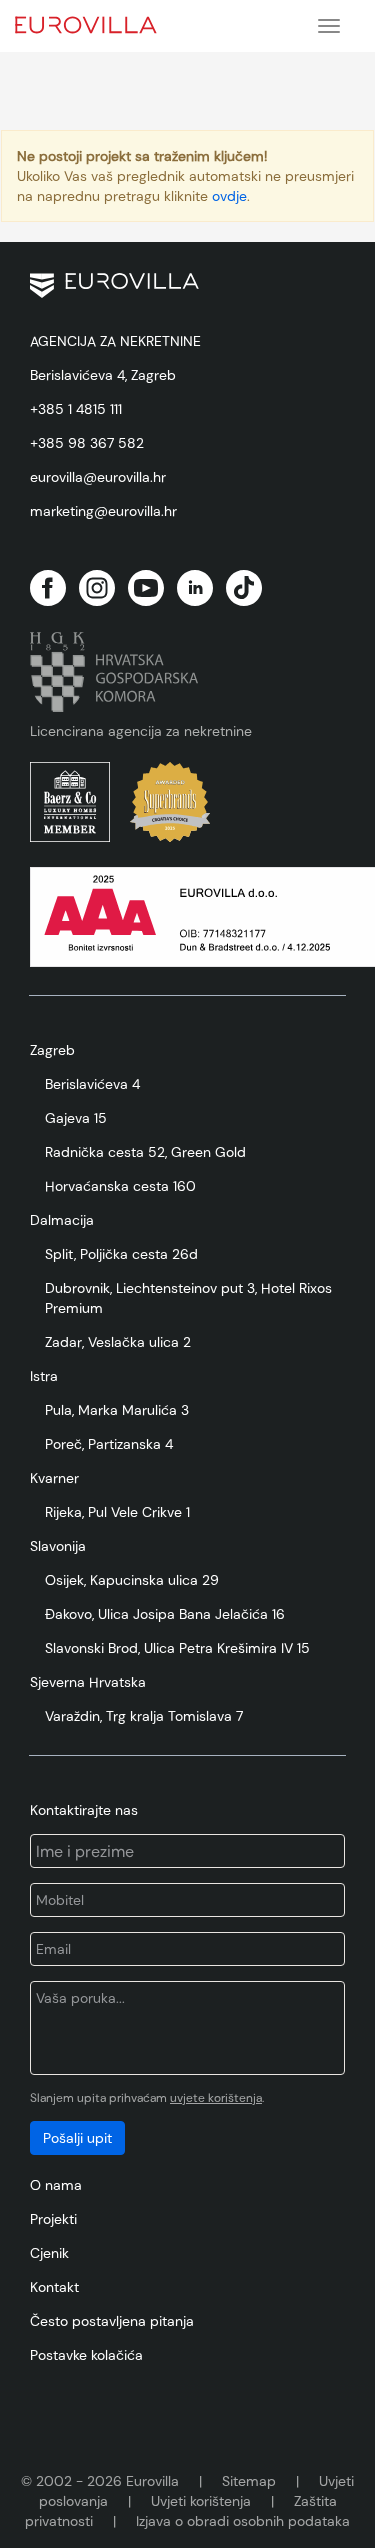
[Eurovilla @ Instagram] (97, 588)
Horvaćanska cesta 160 (120, 1186)
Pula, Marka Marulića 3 (117, 1410)
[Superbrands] (170, 802)
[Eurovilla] (99, 22)
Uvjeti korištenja (201, 2501)
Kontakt (54, 2287)
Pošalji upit (77, 2138)
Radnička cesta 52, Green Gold (145, 1152)
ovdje (229, 196)
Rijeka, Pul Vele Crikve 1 (117, 1512)
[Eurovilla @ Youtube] (146, 588)
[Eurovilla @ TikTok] (244, 588)
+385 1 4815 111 (76, 409)
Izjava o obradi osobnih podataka (243, 2521)
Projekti (53, 2219)
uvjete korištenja (216, 2098)
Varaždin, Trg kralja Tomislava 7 (144, 1716)
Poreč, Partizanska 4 (109, 1444)
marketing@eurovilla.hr (103, 511)
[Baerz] (70, 802)
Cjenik (49, 2253)
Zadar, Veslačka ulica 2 (118, 1342)
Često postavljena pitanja (112, 2321)
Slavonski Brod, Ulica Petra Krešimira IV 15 (177, 1648)
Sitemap (249, 2481)
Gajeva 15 (76, 1118)
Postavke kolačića (86, 2355)
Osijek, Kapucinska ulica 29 (132, 1580)
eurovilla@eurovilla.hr (98, 477)
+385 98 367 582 (87, 443)
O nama (56, 2185)
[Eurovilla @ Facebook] (48, 588)
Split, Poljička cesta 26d (121, 1254)
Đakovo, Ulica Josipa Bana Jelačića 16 (165, 1614)
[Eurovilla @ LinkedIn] (195, 588)
